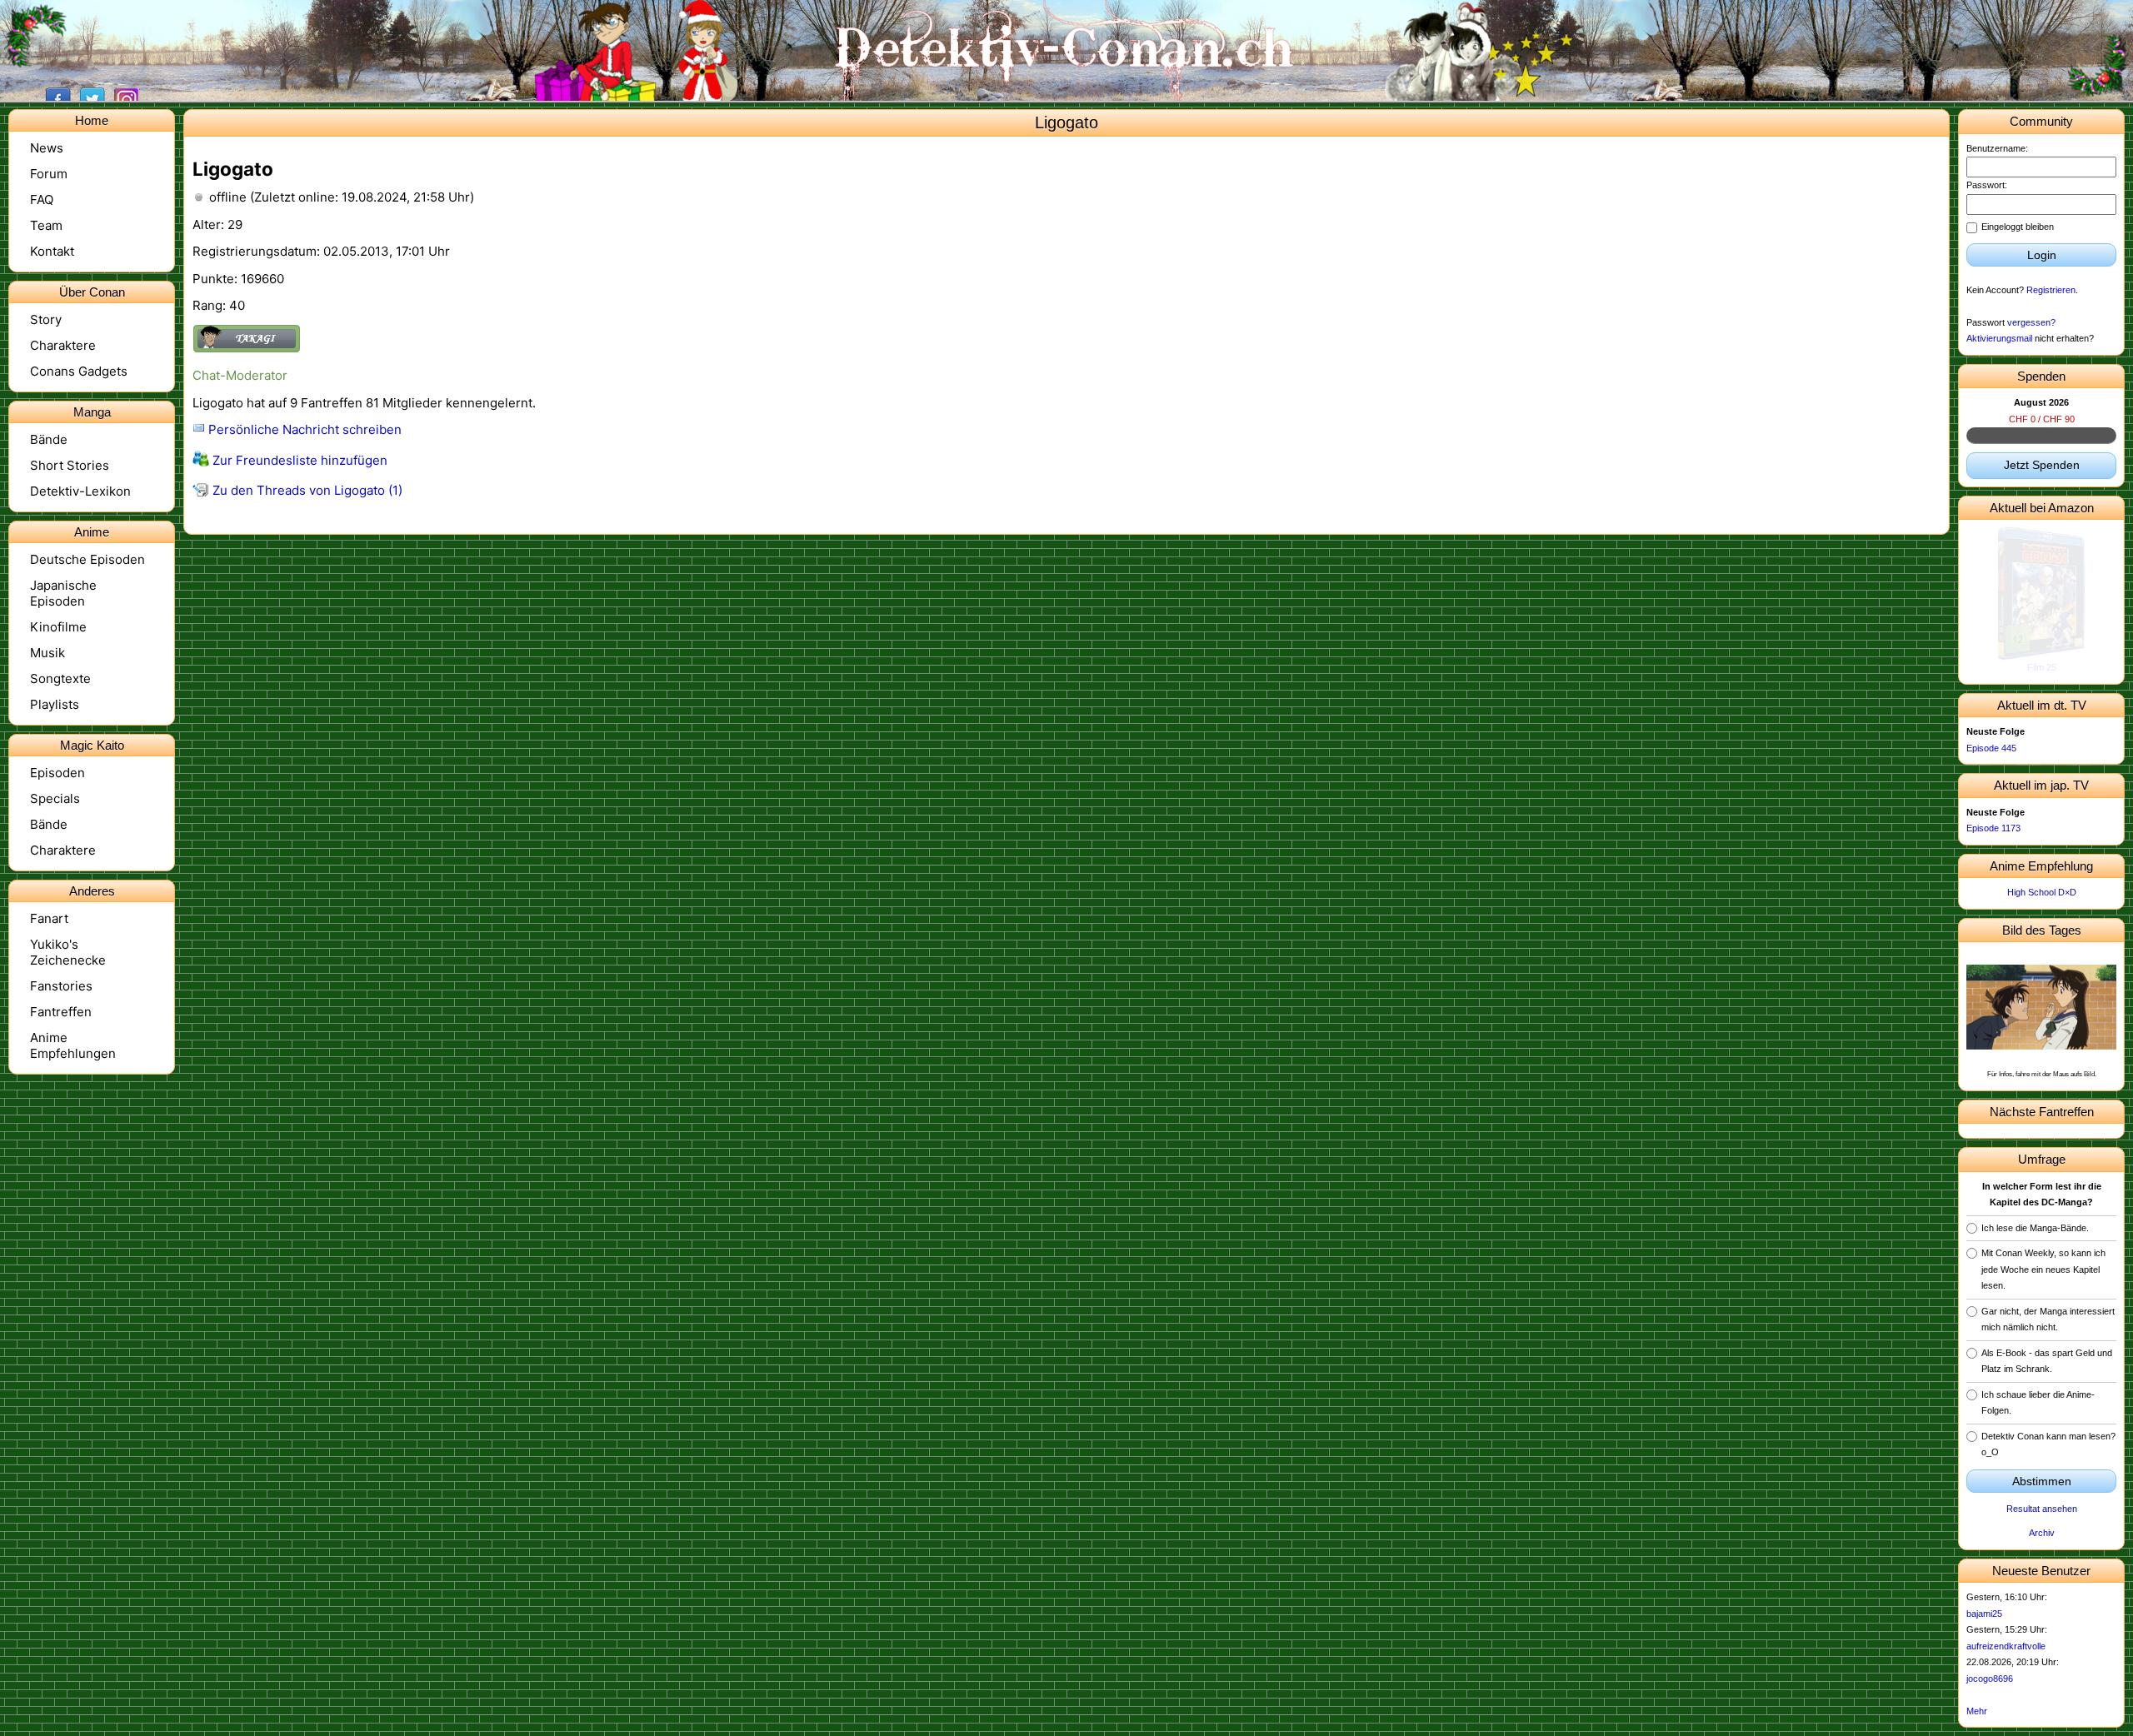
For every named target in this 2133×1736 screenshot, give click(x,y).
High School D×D (2042, 892)
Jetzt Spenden (2042, 465)
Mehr (1977, 1711)
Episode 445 (1991, 748)
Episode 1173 (1993, 828)
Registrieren (2051, 290)
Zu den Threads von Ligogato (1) (306, 490)
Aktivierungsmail (1999, 338)
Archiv (2042, 1533)
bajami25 (1984, 1614)
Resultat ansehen (2042, 1509)
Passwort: (1987, 185)
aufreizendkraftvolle (2006, 1646)
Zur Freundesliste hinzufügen (298, 460)
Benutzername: (1997, 148)
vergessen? (2031, 322)
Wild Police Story (2042, 667)
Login (2042, 255)
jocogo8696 (1990, 1679)
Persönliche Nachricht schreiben (303, 429)
